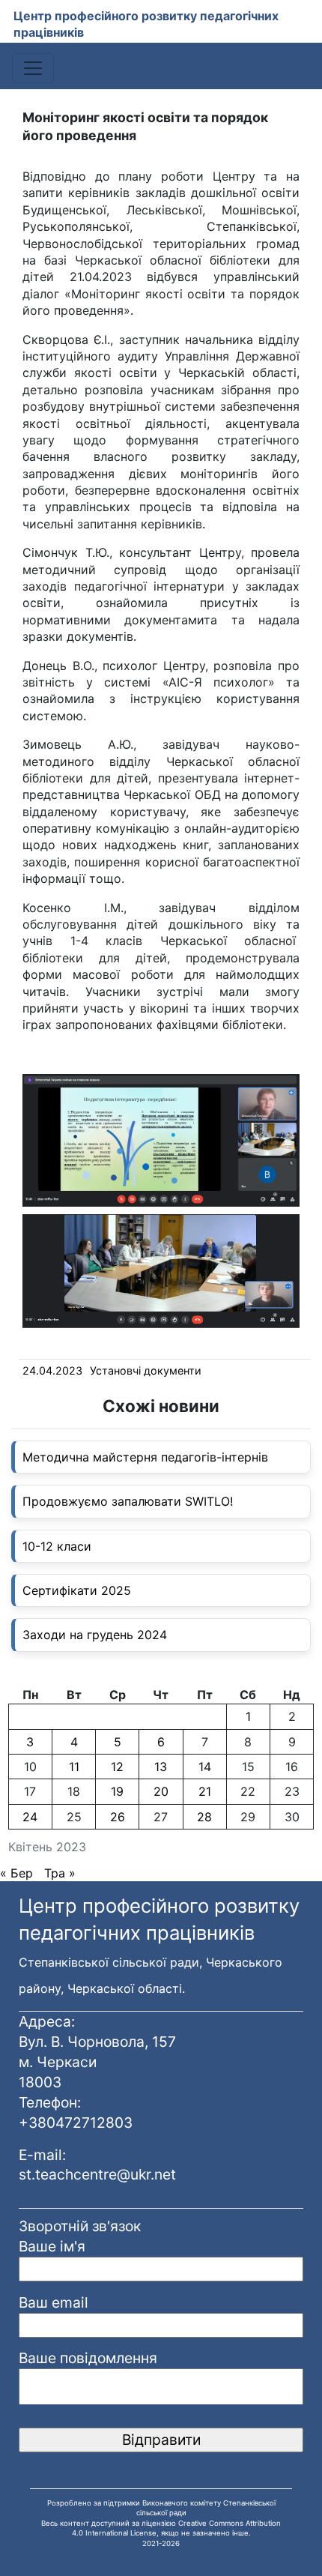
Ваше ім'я (52, 2246)
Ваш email (54, 2302)
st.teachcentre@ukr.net (97, 2174)
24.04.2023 (52, 1370)
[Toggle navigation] (33, 68)
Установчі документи (146, 1370)
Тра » (60, 1873)
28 (204, 1817)
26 (118, 1817)
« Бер (16, 1873)
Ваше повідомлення (88, 2358)
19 (117, 1791)
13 (161, 1767)
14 (205, 1767)
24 (30, 1817)
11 (74, 1767)
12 (117, 1767)
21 (205, 1791)
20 (161, 1791)
